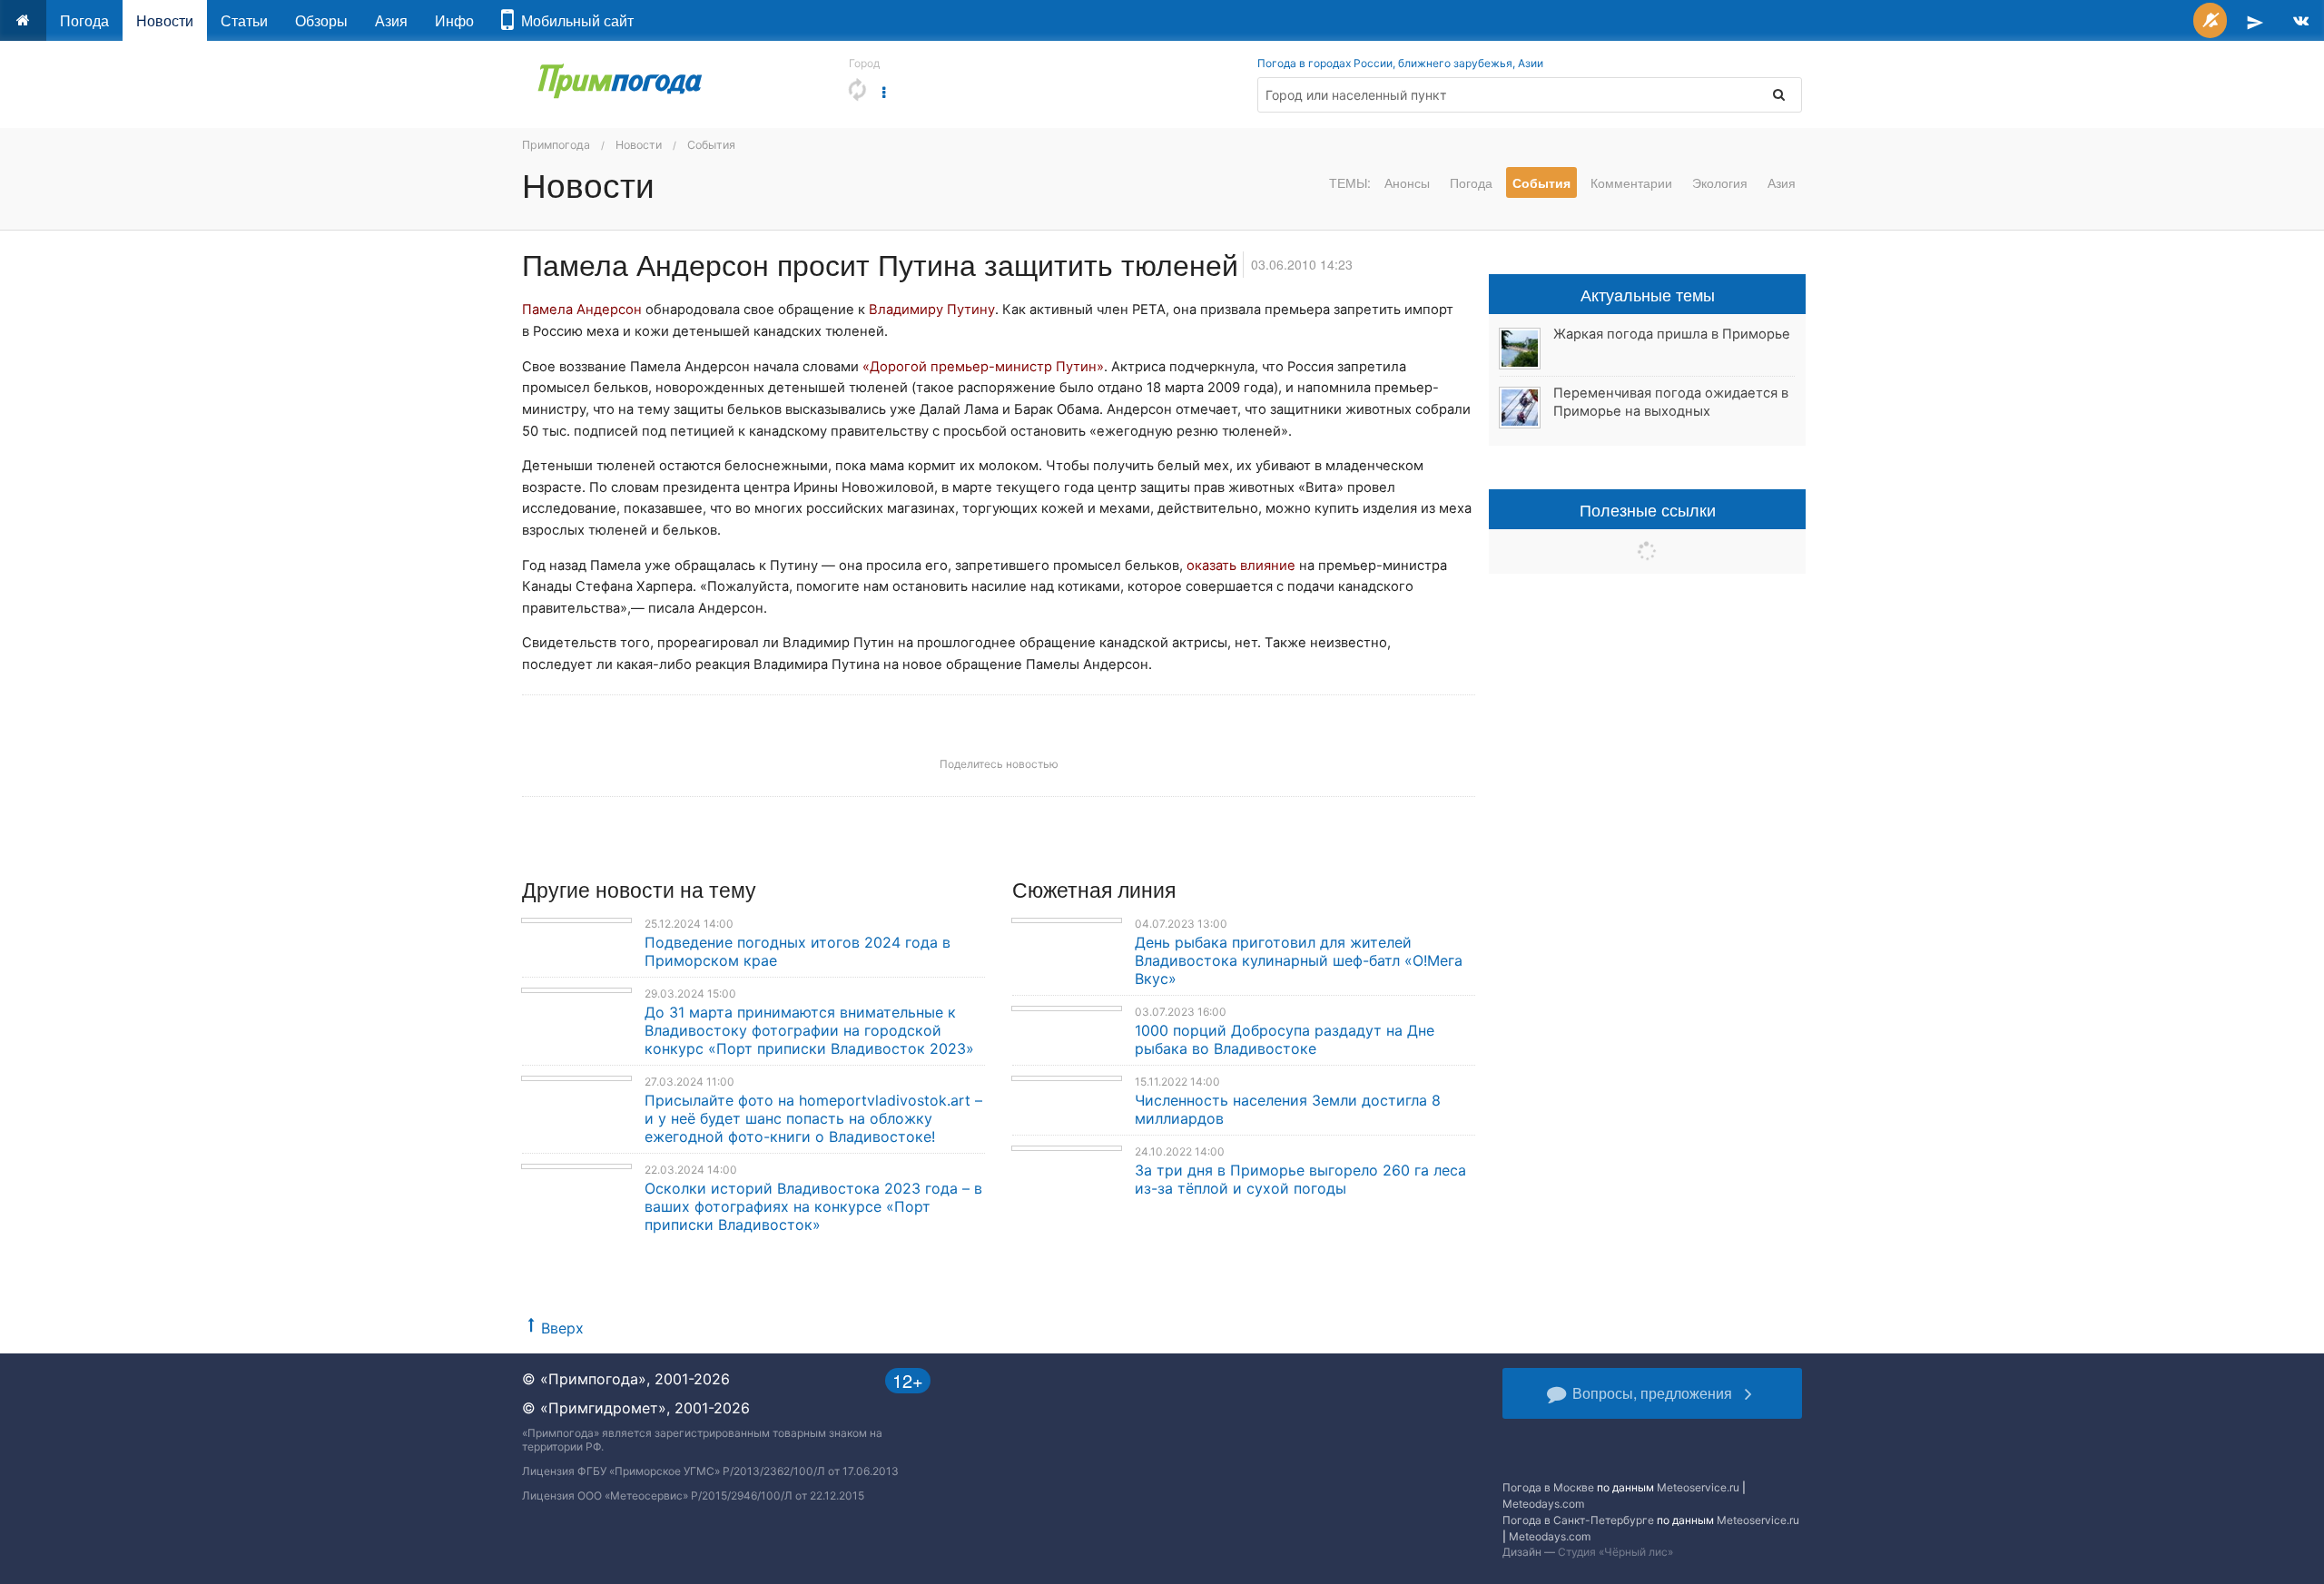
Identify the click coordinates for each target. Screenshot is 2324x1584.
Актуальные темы (1648, 294)
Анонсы (1407, 182)
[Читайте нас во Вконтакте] (2301, 20)
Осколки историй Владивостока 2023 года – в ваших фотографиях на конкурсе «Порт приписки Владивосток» (813, 1206)
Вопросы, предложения (1652, 1393)
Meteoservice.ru (1698, 1487)
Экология (1720, 182)
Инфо (454, 20)
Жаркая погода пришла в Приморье (1672, 334)
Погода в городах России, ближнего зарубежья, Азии (1400, 63)
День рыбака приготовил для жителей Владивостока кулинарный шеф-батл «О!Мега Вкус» (1299, 960)
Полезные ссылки (1648, 509)
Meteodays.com (1543, 1504)
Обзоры (321, 20)
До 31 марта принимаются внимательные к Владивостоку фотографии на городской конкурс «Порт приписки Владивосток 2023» (809, 1030)
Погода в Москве (1548, 1487)
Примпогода (556, 145)
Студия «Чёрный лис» (1615, 1552)
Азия (391, 20)
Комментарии (1631, 182)
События (711, 145)
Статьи (244, 20)
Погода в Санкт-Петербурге (1578, 1520)
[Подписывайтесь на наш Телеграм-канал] (2255, 20)
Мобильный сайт (574, 20)
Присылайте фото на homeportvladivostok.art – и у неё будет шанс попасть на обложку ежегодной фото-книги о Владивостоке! (813, 1118)
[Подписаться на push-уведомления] (2210, 20)
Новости (165, 20)
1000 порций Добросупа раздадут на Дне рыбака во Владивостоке (1285, 1039)
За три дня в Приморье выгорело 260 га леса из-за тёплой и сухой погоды (1300, 1179)
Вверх (562, 1328)
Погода (84, 20)
